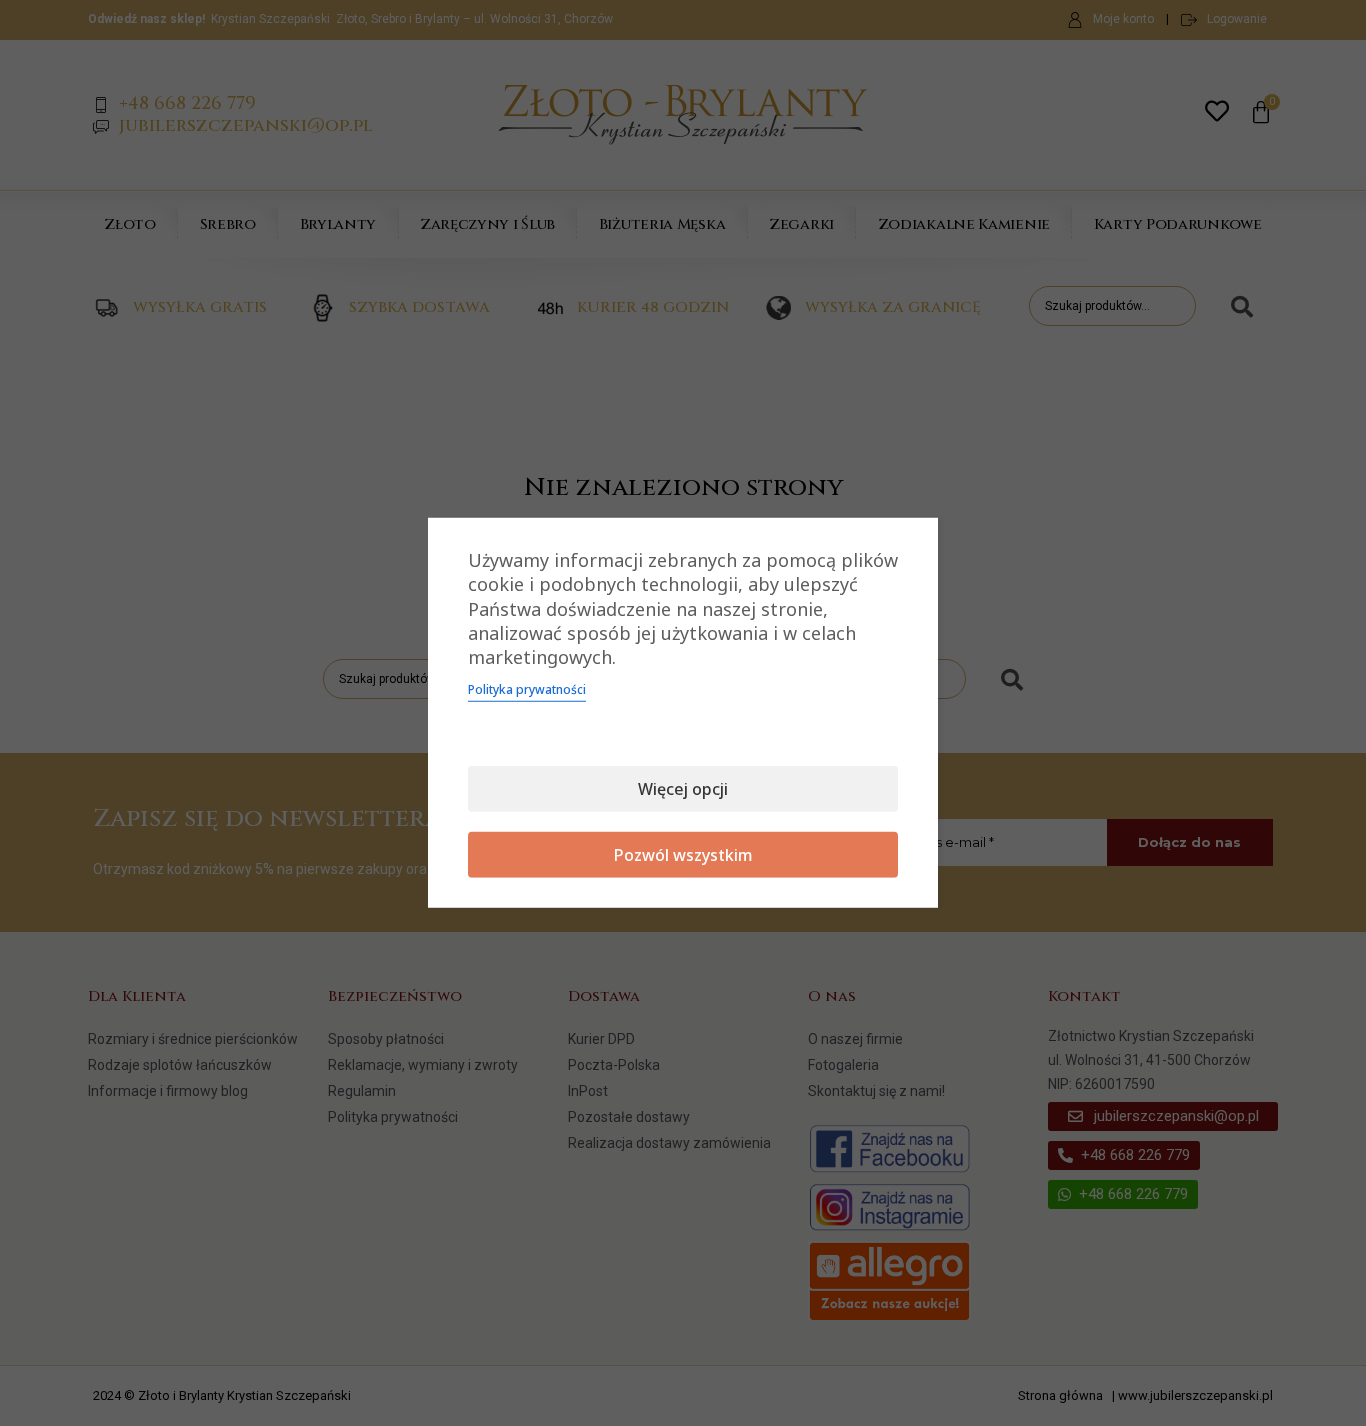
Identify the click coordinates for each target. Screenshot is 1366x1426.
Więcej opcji (683, 789)
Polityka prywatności (527, 689)
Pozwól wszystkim (683, 855)
